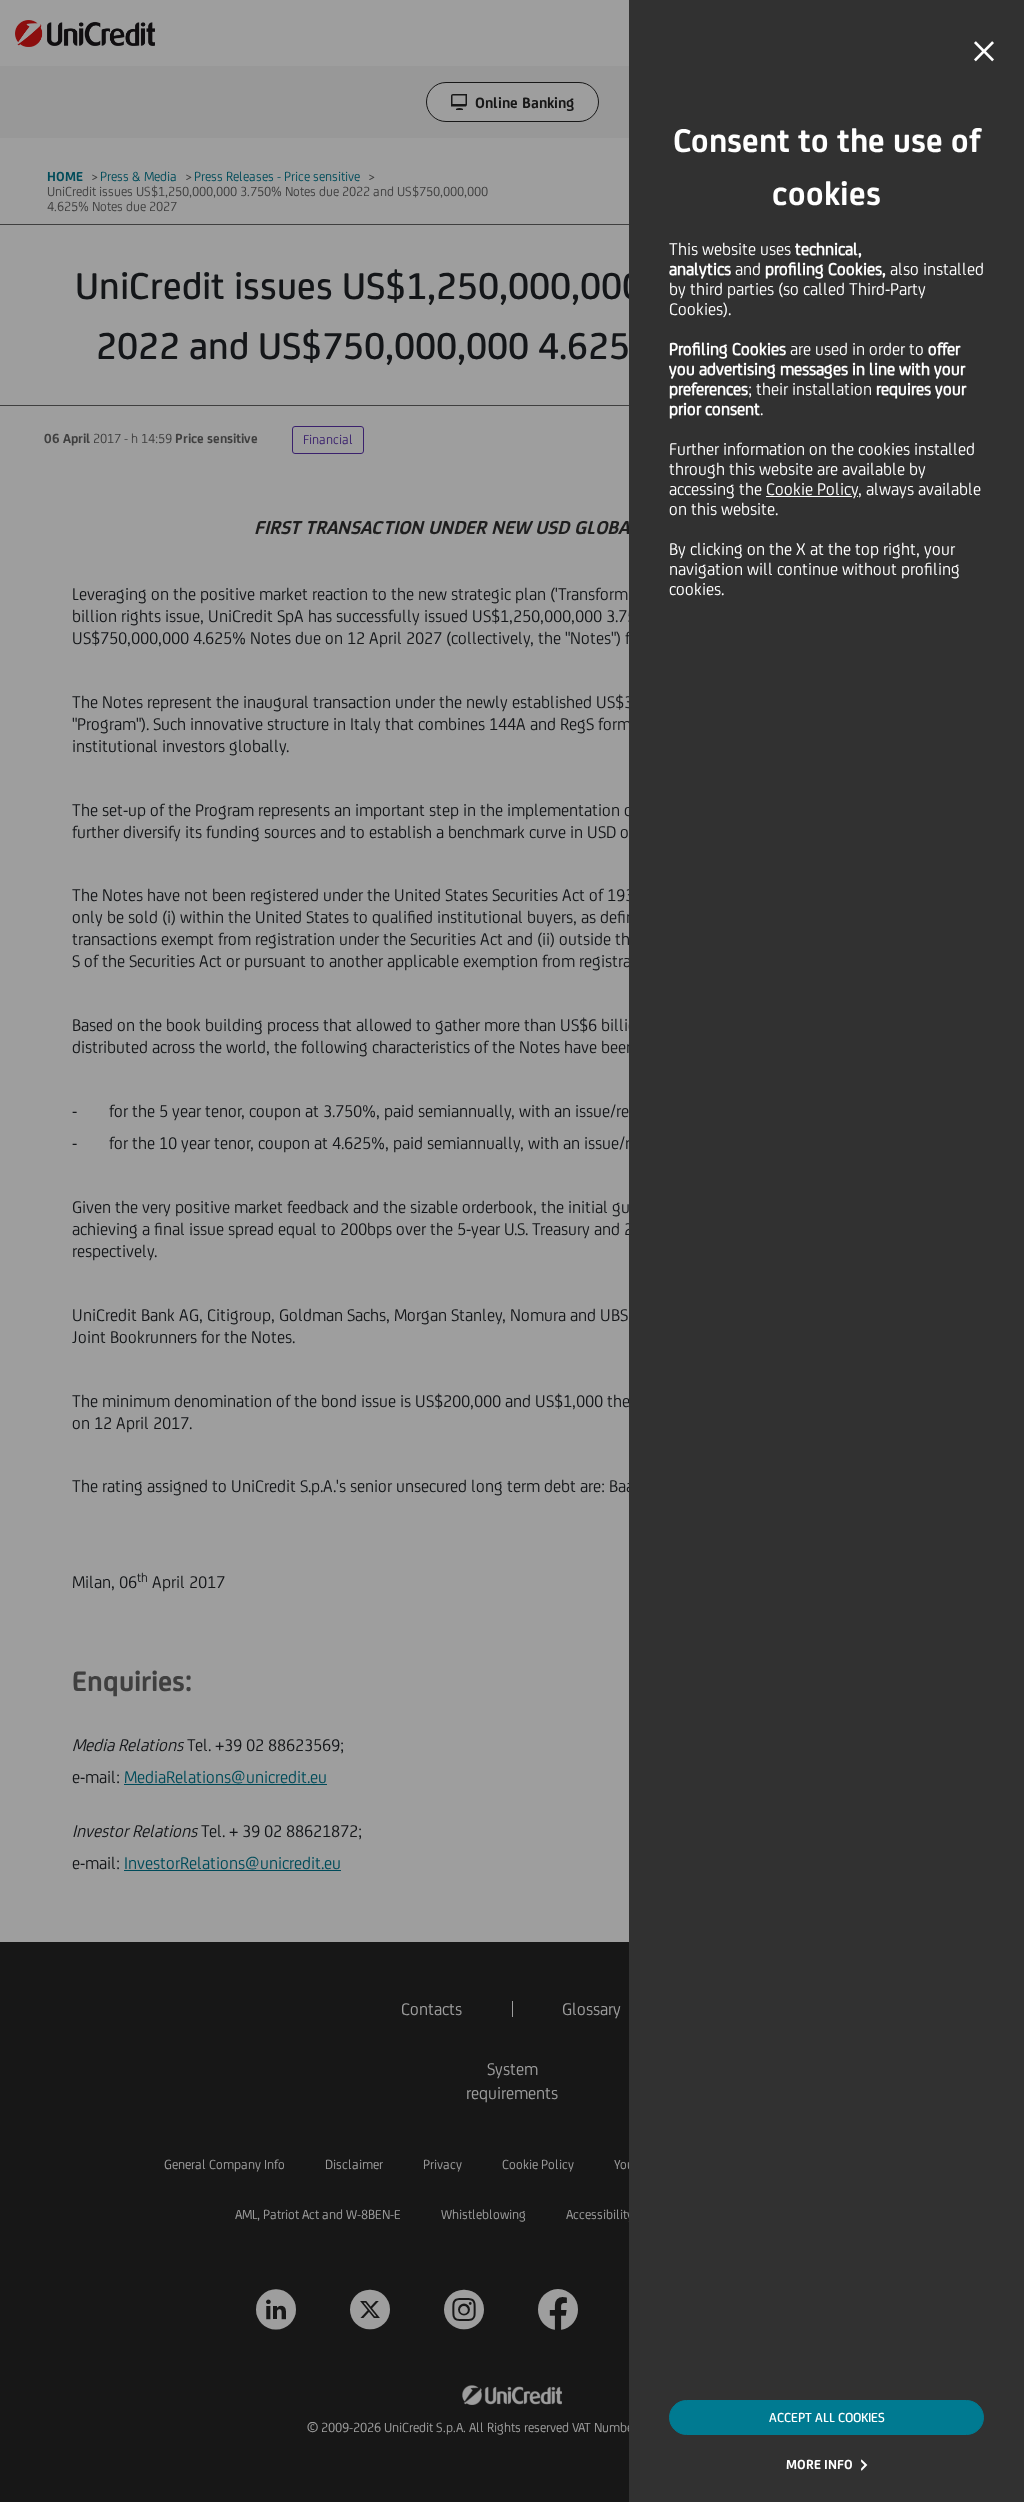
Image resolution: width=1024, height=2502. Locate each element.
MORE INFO (819, 2464)
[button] (984, 52)
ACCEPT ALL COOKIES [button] (827, 2417)
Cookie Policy (812, 489)
